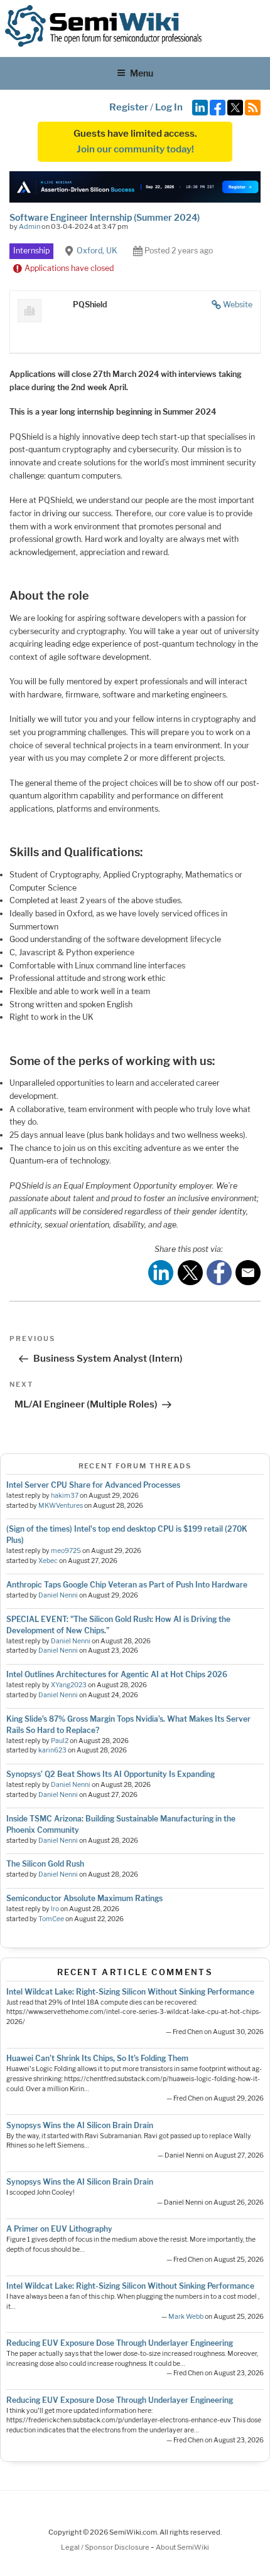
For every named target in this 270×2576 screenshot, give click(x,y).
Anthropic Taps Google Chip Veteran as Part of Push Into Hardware (127, 1585)
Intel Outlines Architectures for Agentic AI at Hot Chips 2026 (117, 1674)
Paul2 (60, 1741)
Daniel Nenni (58, 1595)
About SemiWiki (182, 2547)
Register (129, 107)
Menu (142, 73)
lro (55, 1909)
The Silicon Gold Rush (45, 1864)
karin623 (52, 1750)
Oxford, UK (97, 251)
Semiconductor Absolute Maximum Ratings (84, 1898)
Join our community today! (135, 149)
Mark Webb (186, 2317)
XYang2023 (69, 1685)
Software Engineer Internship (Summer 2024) (105, 217)
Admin (30, 226)
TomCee (51, 1919)
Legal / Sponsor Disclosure (106, 2547)
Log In (169, 107)
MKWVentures (61, 1506)
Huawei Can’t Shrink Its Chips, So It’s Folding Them (97, 2058)
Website (238, 305)
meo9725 (66, 1551)
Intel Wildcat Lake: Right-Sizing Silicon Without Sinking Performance (130, 1992)
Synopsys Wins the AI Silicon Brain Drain (80, 2125)
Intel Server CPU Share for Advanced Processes (93, 1485)
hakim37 (65, 1496)
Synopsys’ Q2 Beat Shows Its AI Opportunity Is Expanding (111, 1774)
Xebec (48, 1561)
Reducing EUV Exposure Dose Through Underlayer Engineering (120, 2343)
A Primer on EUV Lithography (59, 2229)
